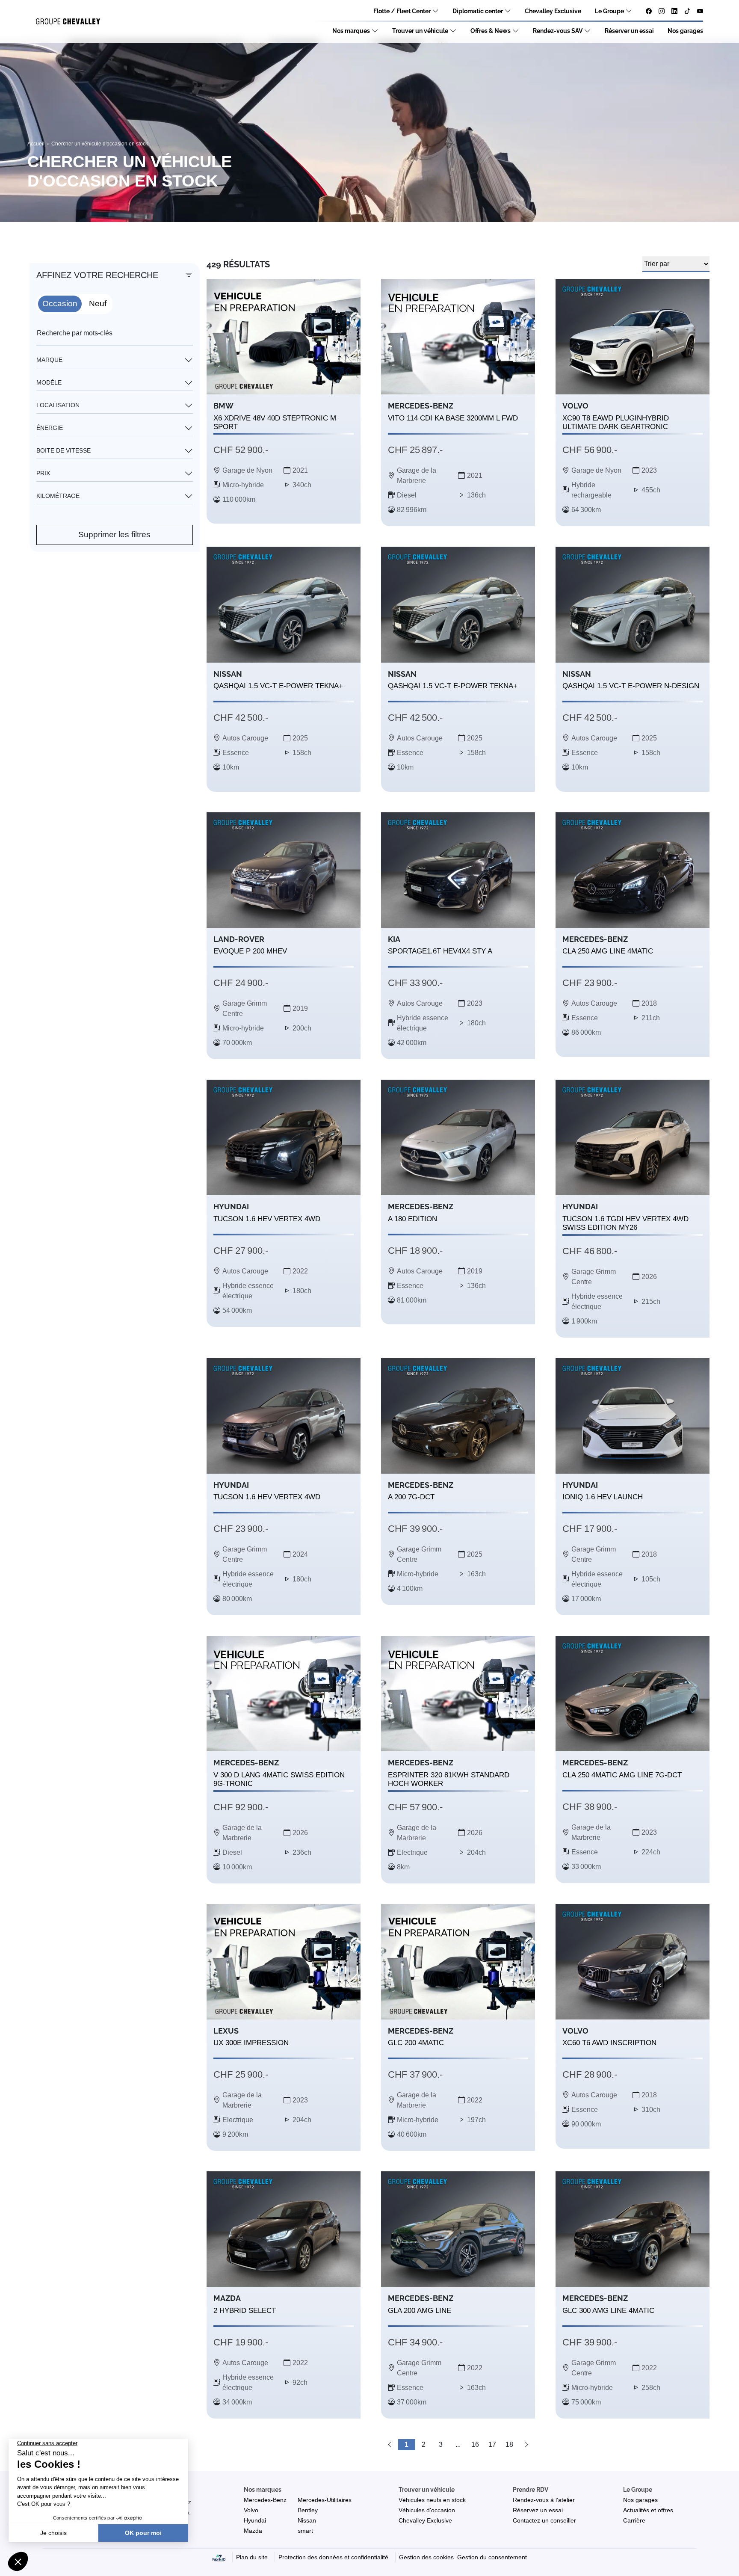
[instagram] (662, 12)
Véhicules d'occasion (427, 2510)
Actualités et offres (648, 2510)
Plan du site (252, 2557)
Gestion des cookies (426, 2557)
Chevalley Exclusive (553, 11)
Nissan (307, 2520)
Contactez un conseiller (544, 2520)
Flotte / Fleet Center (402, 11)
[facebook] (649, 12)
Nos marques (351, 31)
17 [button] (492, 2444)
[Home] (68, 22)
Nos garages (685, 31)
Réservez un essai (538, 2510)
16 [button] (475, 2444)
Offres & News (491, 31)
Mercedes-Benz (265, 2500)
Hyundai (255, 2520)
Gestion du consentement (492, 2557)
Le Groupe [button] (638, 2490)
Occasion (60, 303)
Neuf (98, 303)
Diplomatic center (478, 11)
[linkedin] (674, 12)
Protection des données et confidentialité (333, 2557)
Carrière (634, 2520)
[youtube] (700, 12)
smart (305, 2531)
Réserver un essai (629, 31)
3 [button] (441, 2444)
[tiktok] (687, 12)
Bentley (308, 2510)
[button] (390, 2445)
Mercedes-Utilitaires (325, 2500)
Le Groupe (609, 11)
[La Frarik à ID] (219, 2557)
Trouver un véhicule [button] (427, 2490)
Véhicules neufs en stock (432, 2500)
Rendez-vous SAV (558, 31)
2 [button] (424, 2444)
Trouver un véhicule (420, 31)
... (458, 2444)
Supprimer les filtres (114, 534)
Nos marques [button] (263, 2490)
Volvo (251, 2510)
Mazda (253, 2531)
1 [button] (406, 2444)
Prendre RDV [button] (531, 2490)
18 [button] (509, 2444)
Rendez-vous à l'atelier (544, 2500)
